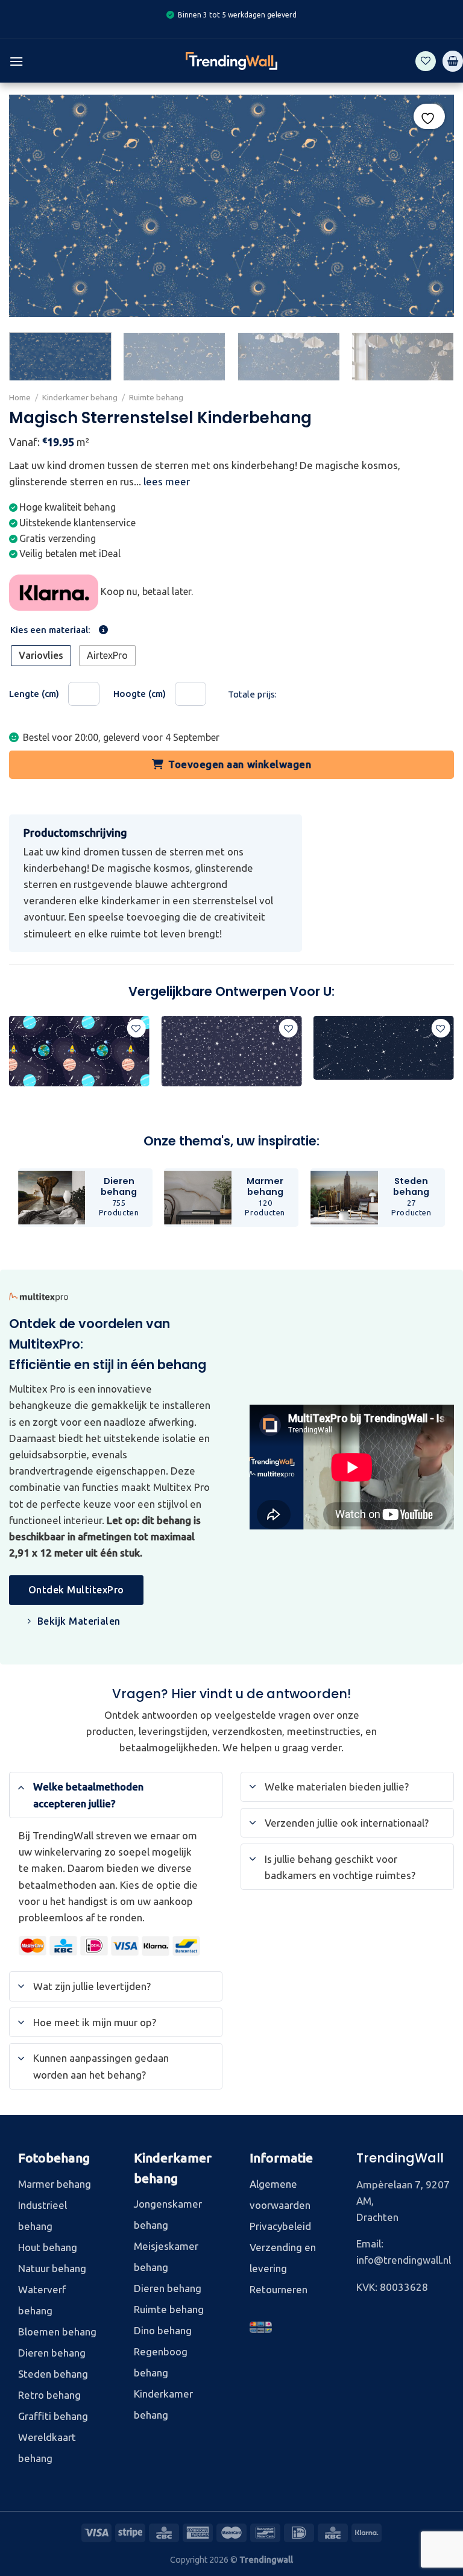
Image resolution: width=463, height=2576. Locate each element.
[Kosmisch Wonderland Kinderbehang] (384, 1048)
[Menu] (16, 61)
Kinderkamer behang (80, 397)
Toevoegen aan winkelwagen (240, 764)
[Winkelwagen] (453, 61)
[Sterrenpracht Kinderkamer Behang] (231, 1051)
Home (20, 397)
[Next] (436, 358)
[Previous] (10, 1063)
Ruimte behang (156, 397)
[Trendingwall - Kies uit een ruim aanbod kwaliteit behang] (231, 61)
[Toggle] (21, 1787)
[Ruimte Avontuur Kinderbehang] (79, 1051)
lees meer (167, 481)
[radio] (41, 656)
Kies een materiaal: (50, 630)
